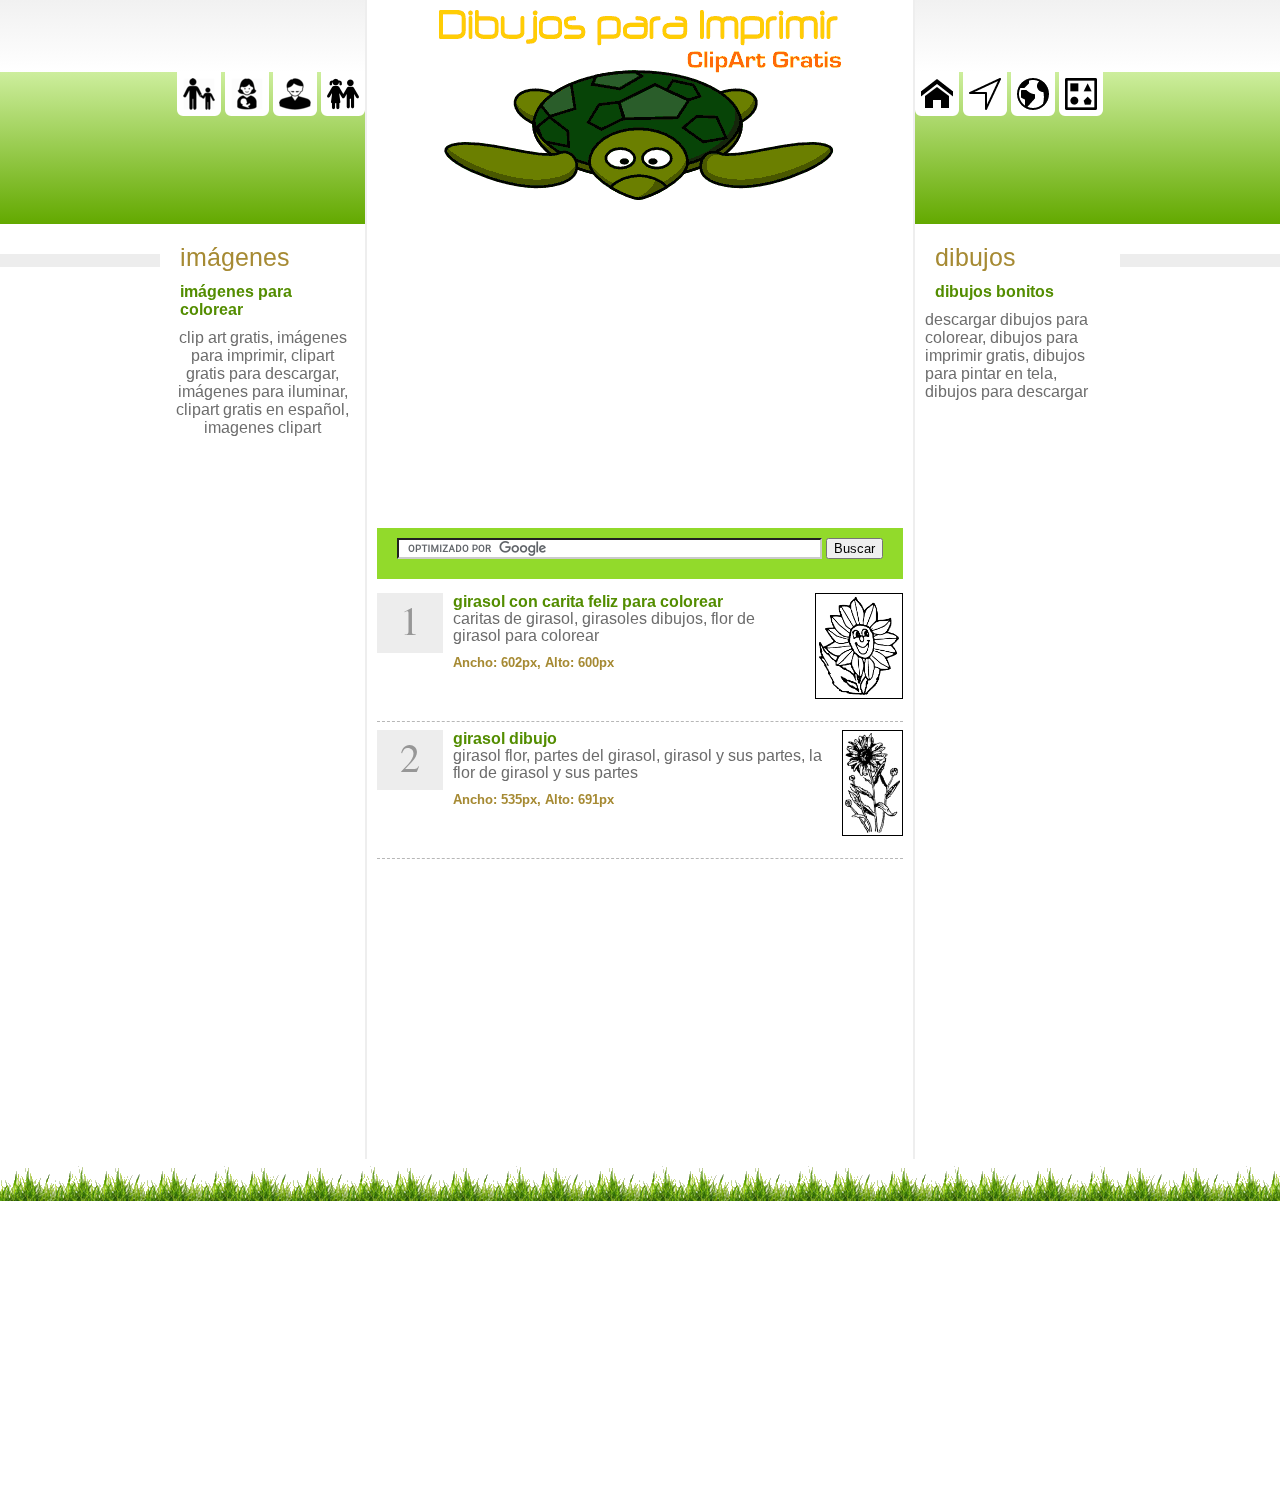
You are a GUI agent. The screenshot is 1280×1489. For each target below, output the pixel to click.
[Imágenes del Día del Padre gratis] (199, 110)
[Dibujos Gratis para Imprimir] (937, 110)
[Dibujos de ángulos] (985, 110)
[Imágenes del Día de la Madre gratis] (247, 110)
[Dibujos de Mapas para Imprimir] (1033, 110)
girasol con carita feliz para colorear (588, 601)
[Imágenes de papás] (295, 110)
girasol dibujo (505, 738)
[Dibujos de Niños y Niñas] (343, 110)
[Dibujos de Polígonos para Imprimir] (1081, 110)
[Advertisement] (640, 364)
